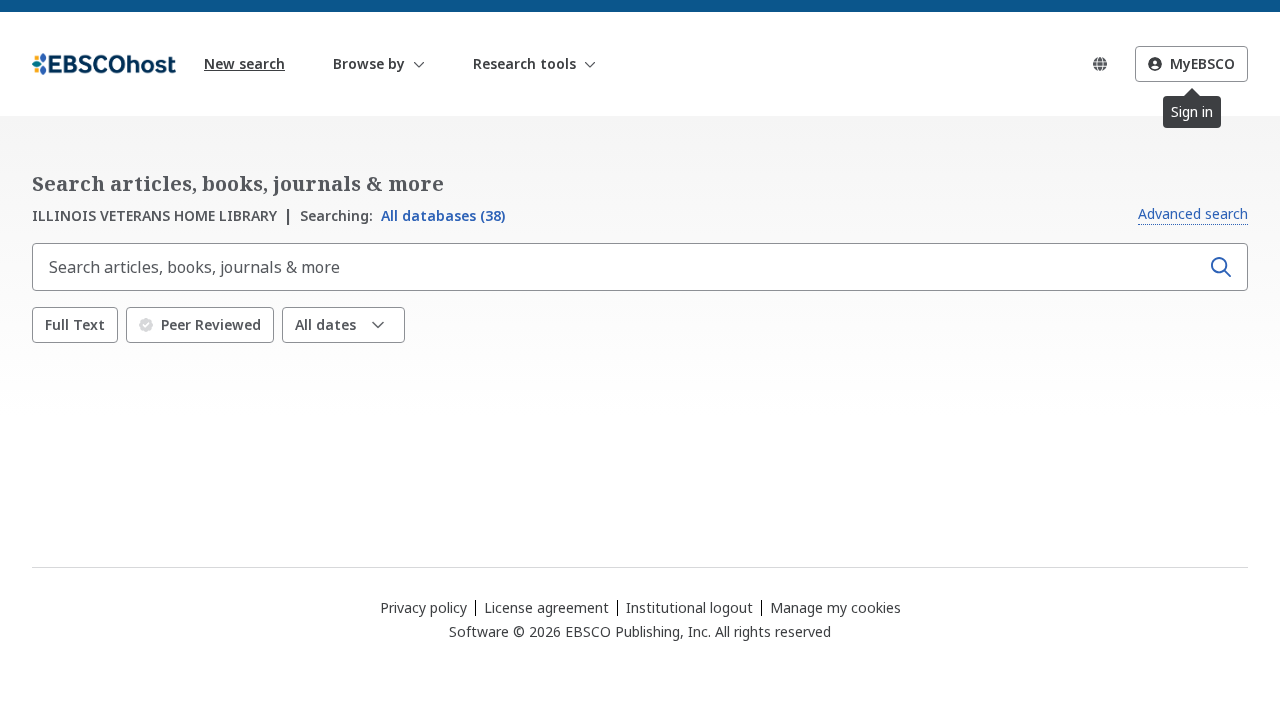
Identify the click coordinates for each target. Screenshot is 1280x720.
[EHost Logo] (104, 64)
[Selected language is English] (1100, 64)
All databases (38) (402, 215)
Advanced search (1193, 213)
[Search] (1221, 267)
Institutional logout (689, 607)
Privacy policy (423, 607)
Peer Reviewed (211, 324)
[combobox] (618, 267)
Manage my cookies (835, 608)
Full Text (75, 324)
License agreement (546, 607)
